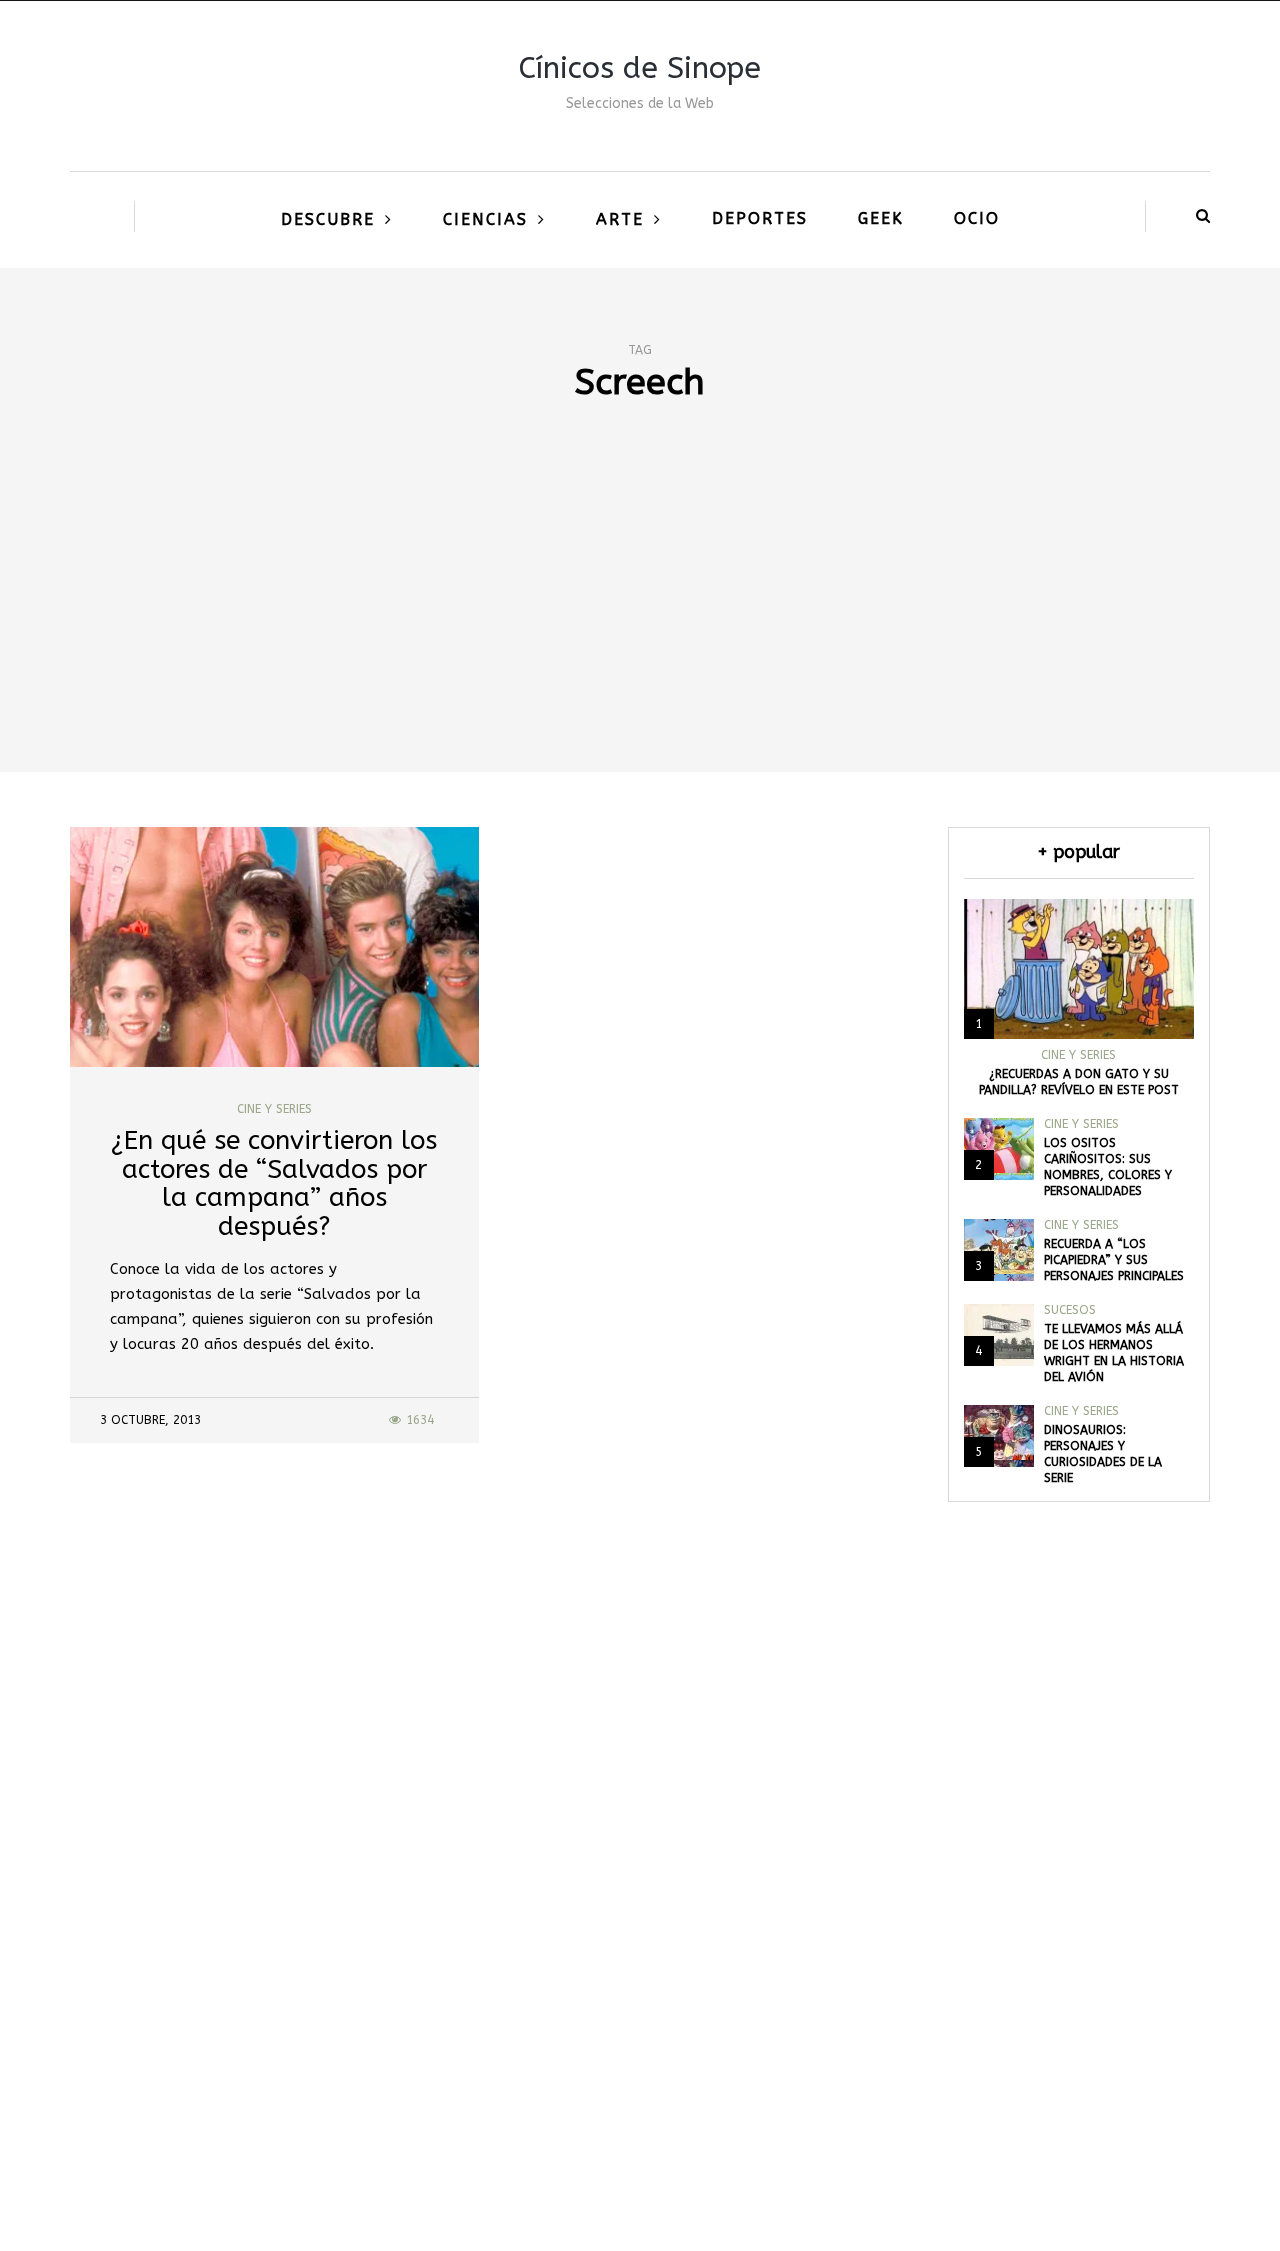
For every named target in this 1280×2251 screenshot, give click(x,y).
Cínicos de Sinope (640, 68)
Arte (620, 219)
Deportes (760, 218)
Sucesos (1070, 1310)
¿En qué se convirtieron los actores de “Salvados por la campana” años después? (274, 1183)
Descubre (328, 219)
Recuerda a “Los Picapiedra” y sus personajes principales (1114, 1260)
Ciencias (485, 219)
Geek (881, 218)
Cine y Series (274, 1109)
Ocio (977, 218)
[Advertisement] (640, 622)
